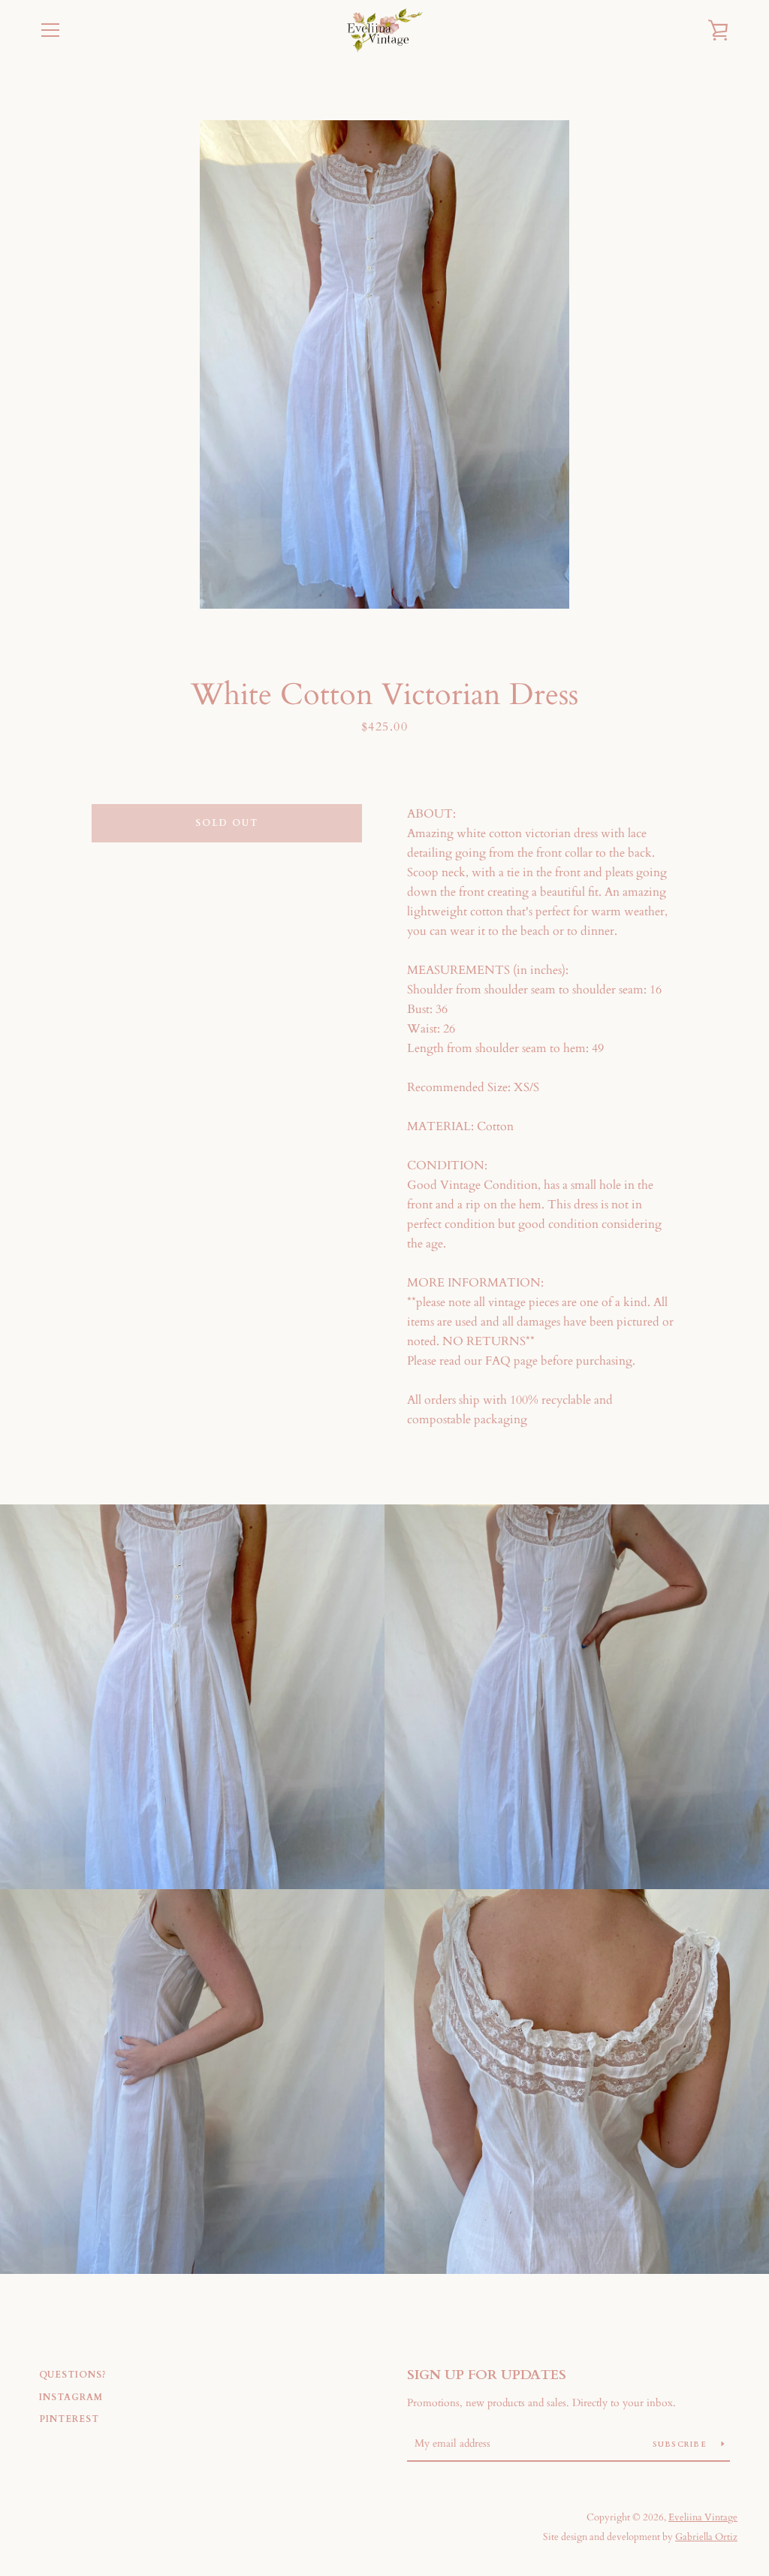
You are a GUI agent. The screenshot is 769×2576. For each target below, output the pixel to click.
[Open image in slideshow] (384, 364)
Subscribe (682, 2444)
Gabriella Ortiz (706, 2537)
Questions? (73, 2375)
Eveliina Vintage (703, 2517)
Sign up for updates (487, 2375)
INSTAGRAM (71, 2397)
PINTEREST (69, 2419)
